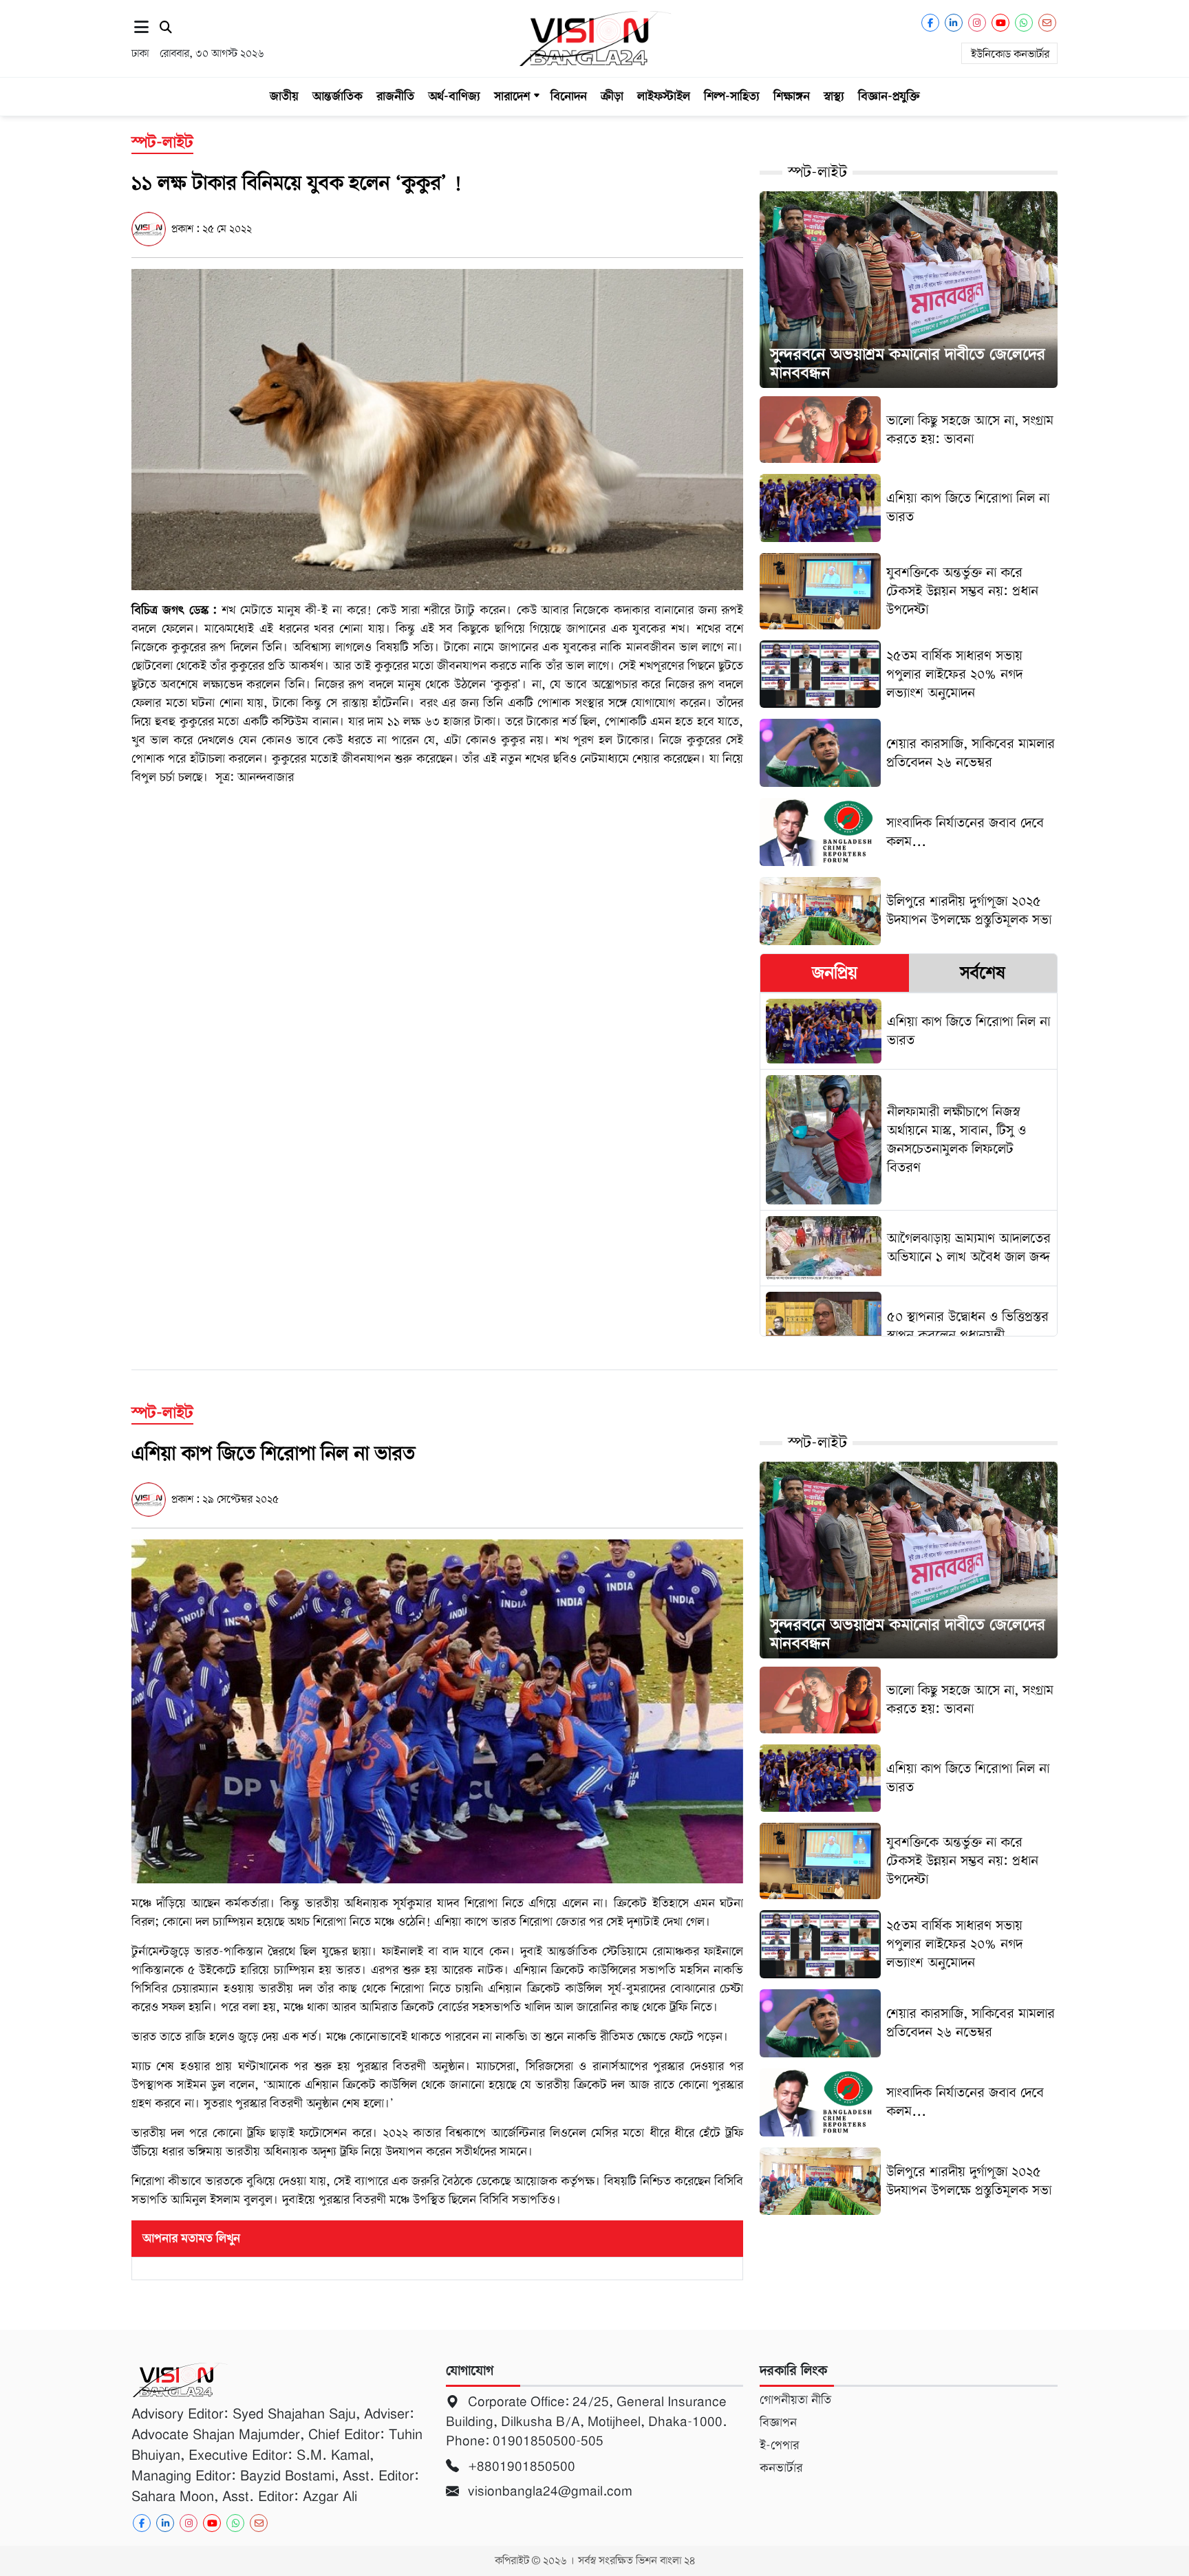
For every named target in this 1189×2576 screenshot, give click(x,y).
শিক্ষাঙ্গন (792, 96)
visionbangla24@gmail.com (548, 2491)
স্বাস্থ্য (834, 96)
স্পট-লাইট (817, 172)
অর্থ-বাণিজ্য (454, 96)
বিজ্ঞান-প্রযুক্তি (889, 96)
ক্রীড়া (612, 96)
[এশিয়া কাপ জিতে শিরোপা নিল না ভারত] (437, 1711)
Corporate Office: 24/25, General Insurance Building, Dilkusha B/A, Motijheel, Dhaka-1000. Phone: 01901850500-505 (586, 2421)
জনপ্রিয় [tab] (835, 973)
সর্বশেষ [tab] (983, 973)
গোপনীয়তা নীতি (795, 2400)
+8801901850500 (520, 2466)
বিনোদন (569, 96)
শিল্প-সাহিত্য (732, 96)
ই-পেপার (779, 2445)
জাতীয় (284, 96)
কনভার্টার (781, 2468)
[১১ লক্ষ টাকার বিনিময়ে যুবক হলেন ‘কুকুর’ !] (437, 429)
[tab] (834, 973)
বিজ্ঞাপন (778, 2423)
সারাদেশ (512, 96)
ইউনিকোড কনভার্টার (1010, 54)
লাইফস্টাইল (664, 96)
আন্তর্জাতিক (338, 96)
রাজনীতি (395, 96)
